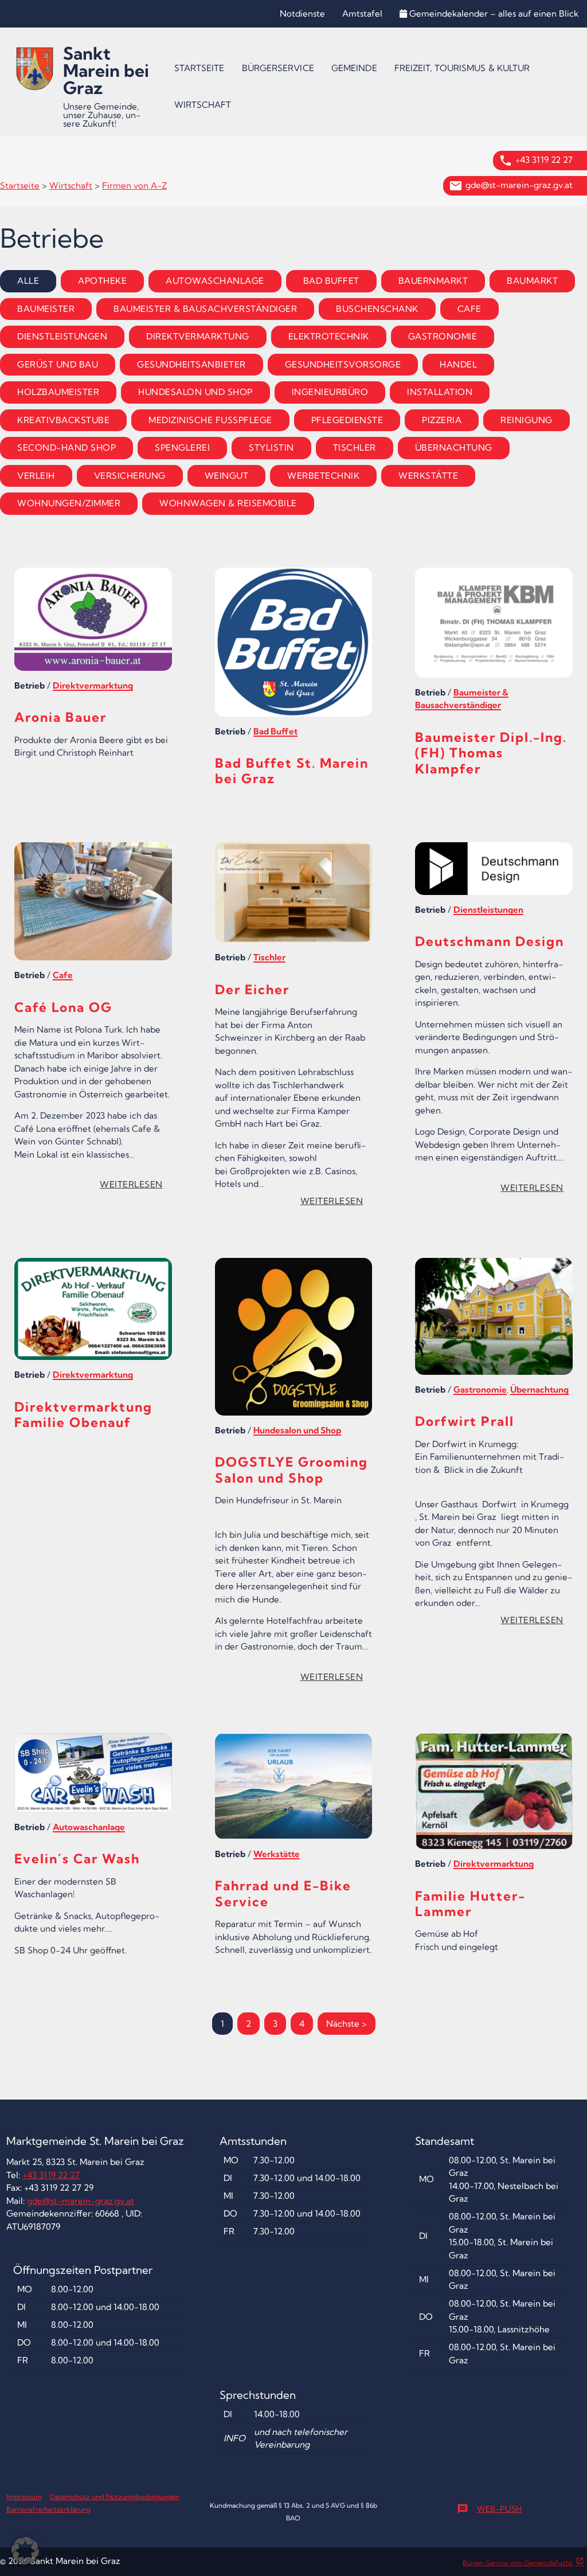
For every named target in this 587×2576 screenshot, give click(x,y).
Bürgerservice (278, 68)
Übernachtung (454, 447)
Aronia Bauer (60, 717)
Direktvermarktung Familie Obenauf (83, 1415)
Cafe (469, 309)
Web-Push (489, 2509)
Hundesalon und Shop (195, 392)
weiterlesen (135, 1186)
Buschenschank (377, 309)
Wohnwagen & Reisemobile (228, 503)
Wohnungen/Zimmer (69, 503)
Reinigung (527, 420)
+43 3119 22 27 (544, 160)
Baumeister (46, 309)
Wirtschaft (203, 105)
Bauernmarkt (433, 281)
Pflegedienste (347, 420)
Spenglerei (182, 447)
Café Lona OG (63, 1007)
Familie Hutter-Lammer (470, 1904)
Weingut (227, 476)
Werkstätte (428, 476)
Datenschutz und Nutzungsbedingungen (115, 2497)
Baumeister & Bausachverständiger (205, 309)
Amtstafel (362, 13)
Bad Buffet (331, 281)
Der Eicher (252, 990)
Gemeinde (354, 68)
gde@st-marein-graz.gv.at (519, 185)
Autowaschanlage (215, 281)
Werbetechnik (323, 476)
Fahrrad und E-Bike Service (283, 1893)
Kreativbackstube (63, 420)
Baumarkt (532, 281)
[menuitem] (199, 68)
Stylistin (271, 447)
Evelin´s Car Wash (77, 1859)
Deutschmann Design (490, 941)
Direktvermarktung (198, 336)
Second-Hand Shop (66, 447)
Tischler (355, 447)
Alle (28, 281)
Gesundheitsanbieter (191, 364)
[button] (25, 2551)
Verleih (36, 476)
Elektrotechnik (329, 336)
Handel (458, 364)
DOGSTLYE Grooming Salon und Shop (291, 1470)
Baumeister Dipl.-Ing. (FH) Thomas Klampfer (491, 753)
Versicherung (130, 476)
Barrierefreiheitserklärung (48, 2509)
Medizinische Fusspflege (210, 420)
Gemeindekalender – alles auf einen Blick (494, 13)
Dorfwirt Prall (465, 1421)
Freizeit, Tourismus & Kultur (462, 68)
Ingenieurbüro (330, 392)
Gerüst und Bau (58, 364)
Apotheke (102, 281)
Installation (440, 392)
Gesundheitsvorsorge (343, 364)
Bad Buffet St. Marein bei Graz (292, 771)
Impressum (24, 2497)
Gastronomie (443, 336)
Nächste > (347, 2024)
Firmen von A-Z (134, 185)
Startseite (199, 68)
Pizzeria (442, 420)
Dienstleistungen (62, 336)
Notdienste (302, 13)
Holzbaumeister (58, 392)
